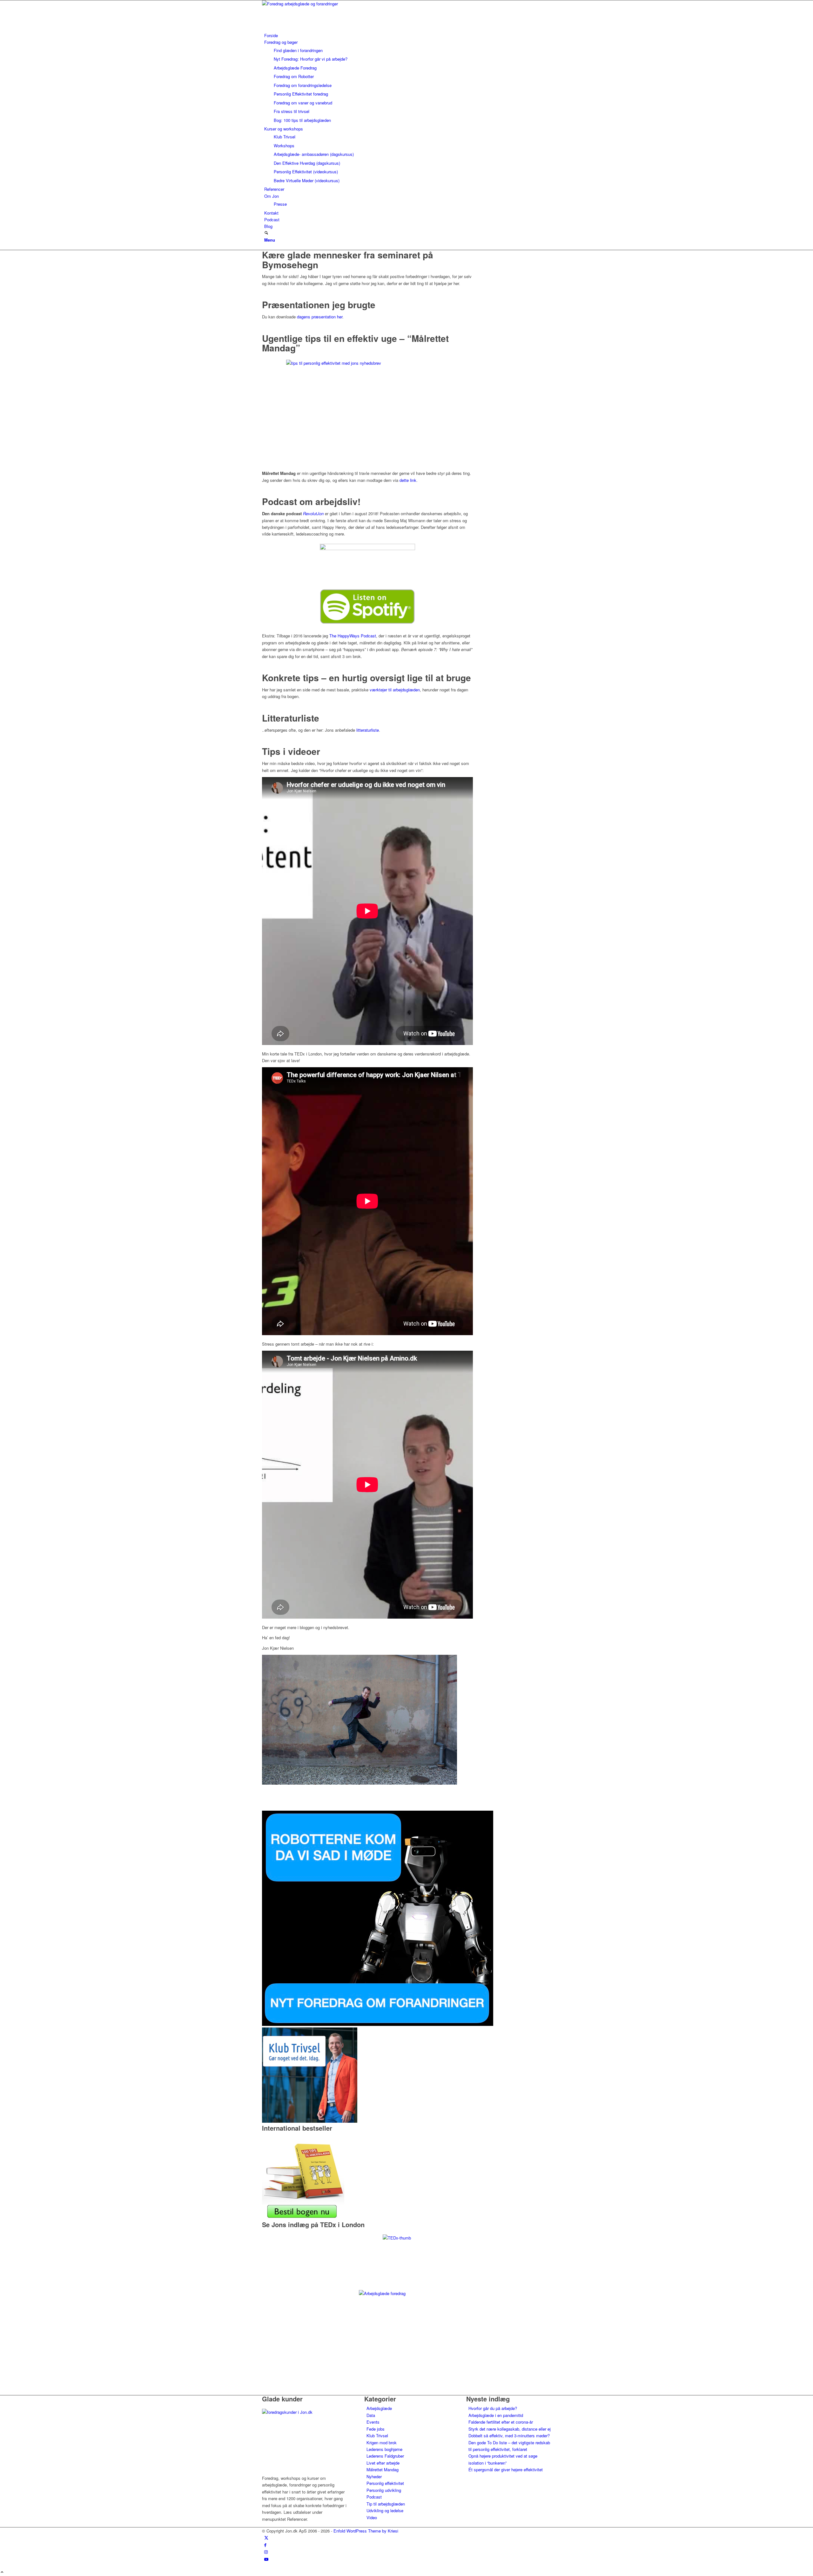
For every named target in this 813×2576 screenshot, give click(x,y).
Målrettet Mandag (383, 2469)
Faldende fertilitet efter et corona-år (501, 2422)
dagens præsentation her (320, 317)
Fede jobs (376, 2429)
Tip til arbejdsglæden (386, 2504)
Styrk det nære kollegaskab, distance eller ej (510, 2429)
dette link (407, 480)
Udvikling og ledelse (385, 2510)
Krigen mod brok (382, 2443)
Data (371, 2415)
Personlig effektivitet (385, 2483)
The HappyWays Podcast (353, 636)
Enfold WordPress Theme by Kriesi (366, 2531)
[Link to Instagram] (266, 2552)
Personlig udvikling (384, 2490)
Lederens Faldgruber (385, 2456)
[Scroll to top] (2, 2572)
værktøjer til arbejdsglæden (395, 690)
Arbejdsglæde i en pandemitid (496, 2415)
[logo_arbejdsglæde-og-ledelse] (310, 4)
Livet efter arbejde (383, 2463)
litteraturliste (368, 730)
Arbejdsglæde (379, 2408)
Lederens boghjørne (384, 2449)
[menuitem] (408, 35)
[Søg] (266, 233)
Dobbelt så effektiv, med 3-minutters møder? (509, 2436)
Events (373, 2422)
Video (372, 2517)
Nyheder (374, 2476)
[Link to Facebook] (265, 2545)
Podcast (374, 2497)
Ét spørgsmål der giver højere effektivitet (506, 2469)
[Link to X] (266, 2537)
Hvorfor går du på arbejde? (493, 2408)
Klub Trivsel (377, 2436)
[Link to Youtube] (266, 2559)
